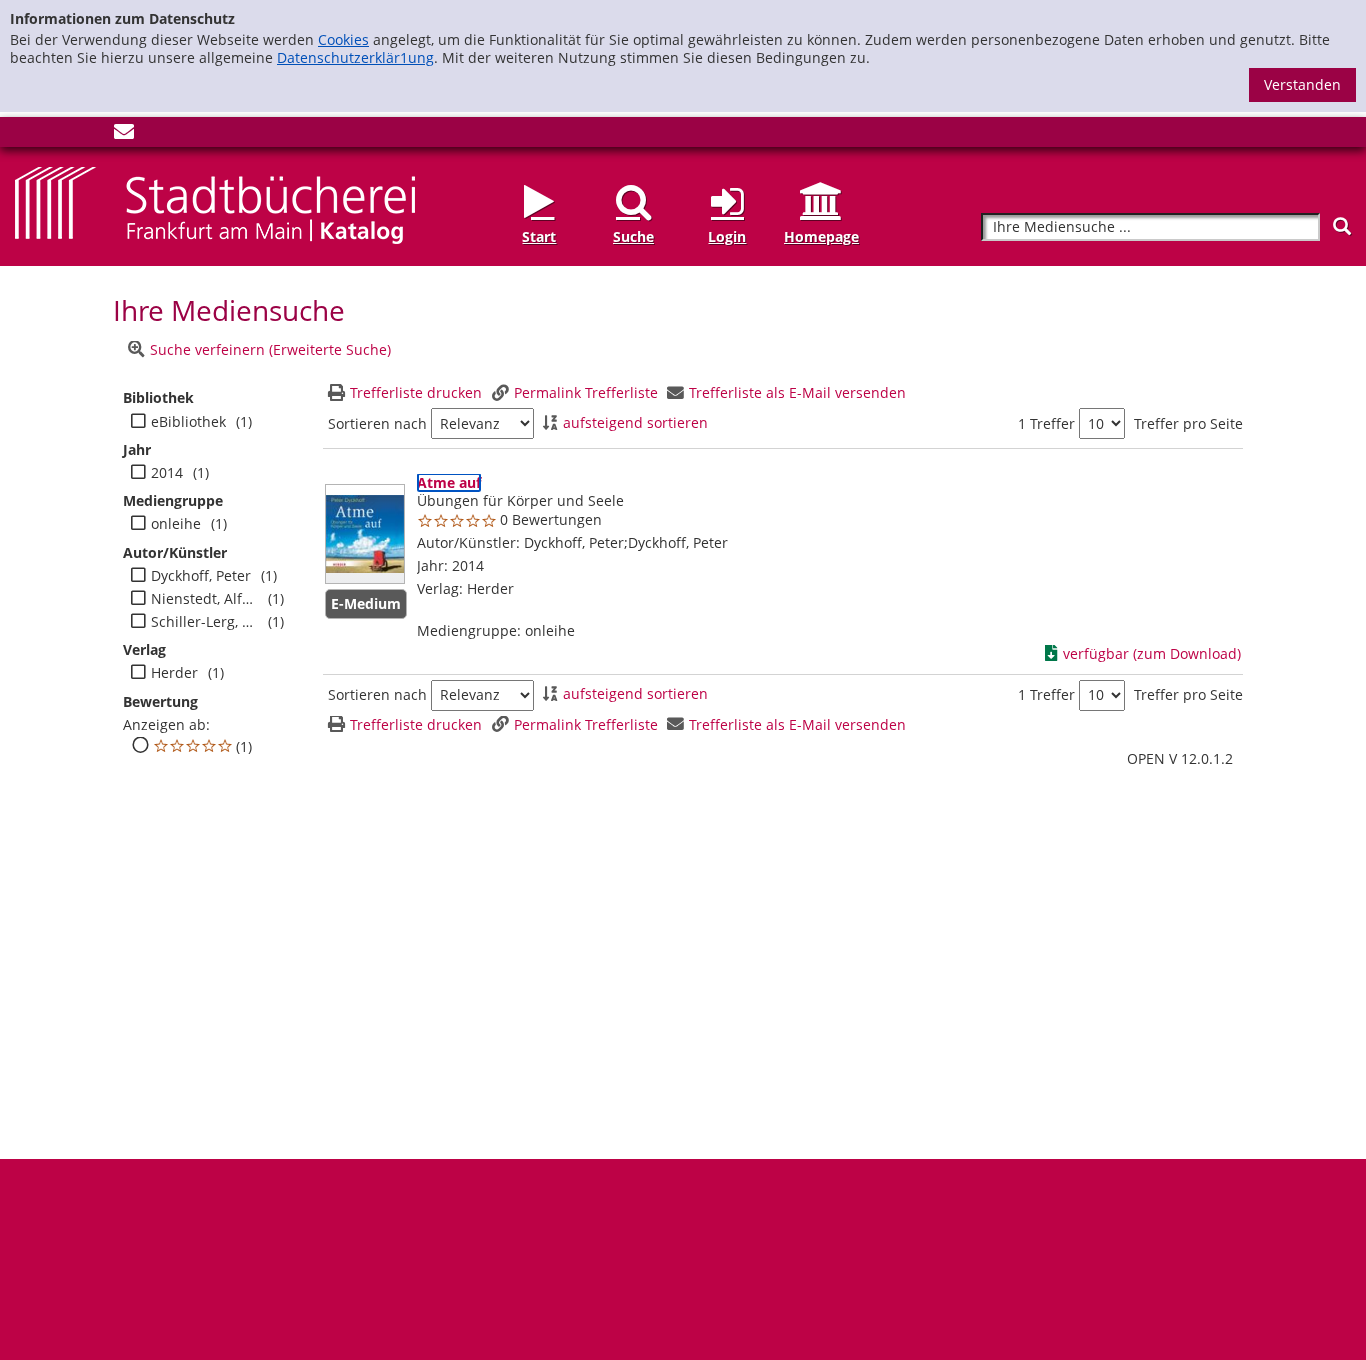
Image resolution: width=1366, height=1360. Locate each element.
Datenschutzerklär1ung (355, 57)
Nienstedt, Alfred (204, 599)
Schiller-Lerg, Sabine (204, 622)
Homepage (821, 236)
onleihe (176, 524)
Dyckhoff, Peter (201, 576)
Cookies (343, 39)
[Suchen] (1342, 226)
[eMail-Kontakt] (124, 135)
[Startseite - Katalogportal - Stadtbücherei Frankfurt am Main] (215, 203)
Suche (633, 236)
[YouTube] (91, 135)
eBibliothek (188, 422)
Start (539, 236)
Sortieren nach (377, 424)
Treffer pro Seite (1188, 424)
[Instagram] (58, 135)
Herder (174, 673)
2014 (167, 473)
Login (727, 236)
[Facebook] (25, 135)
